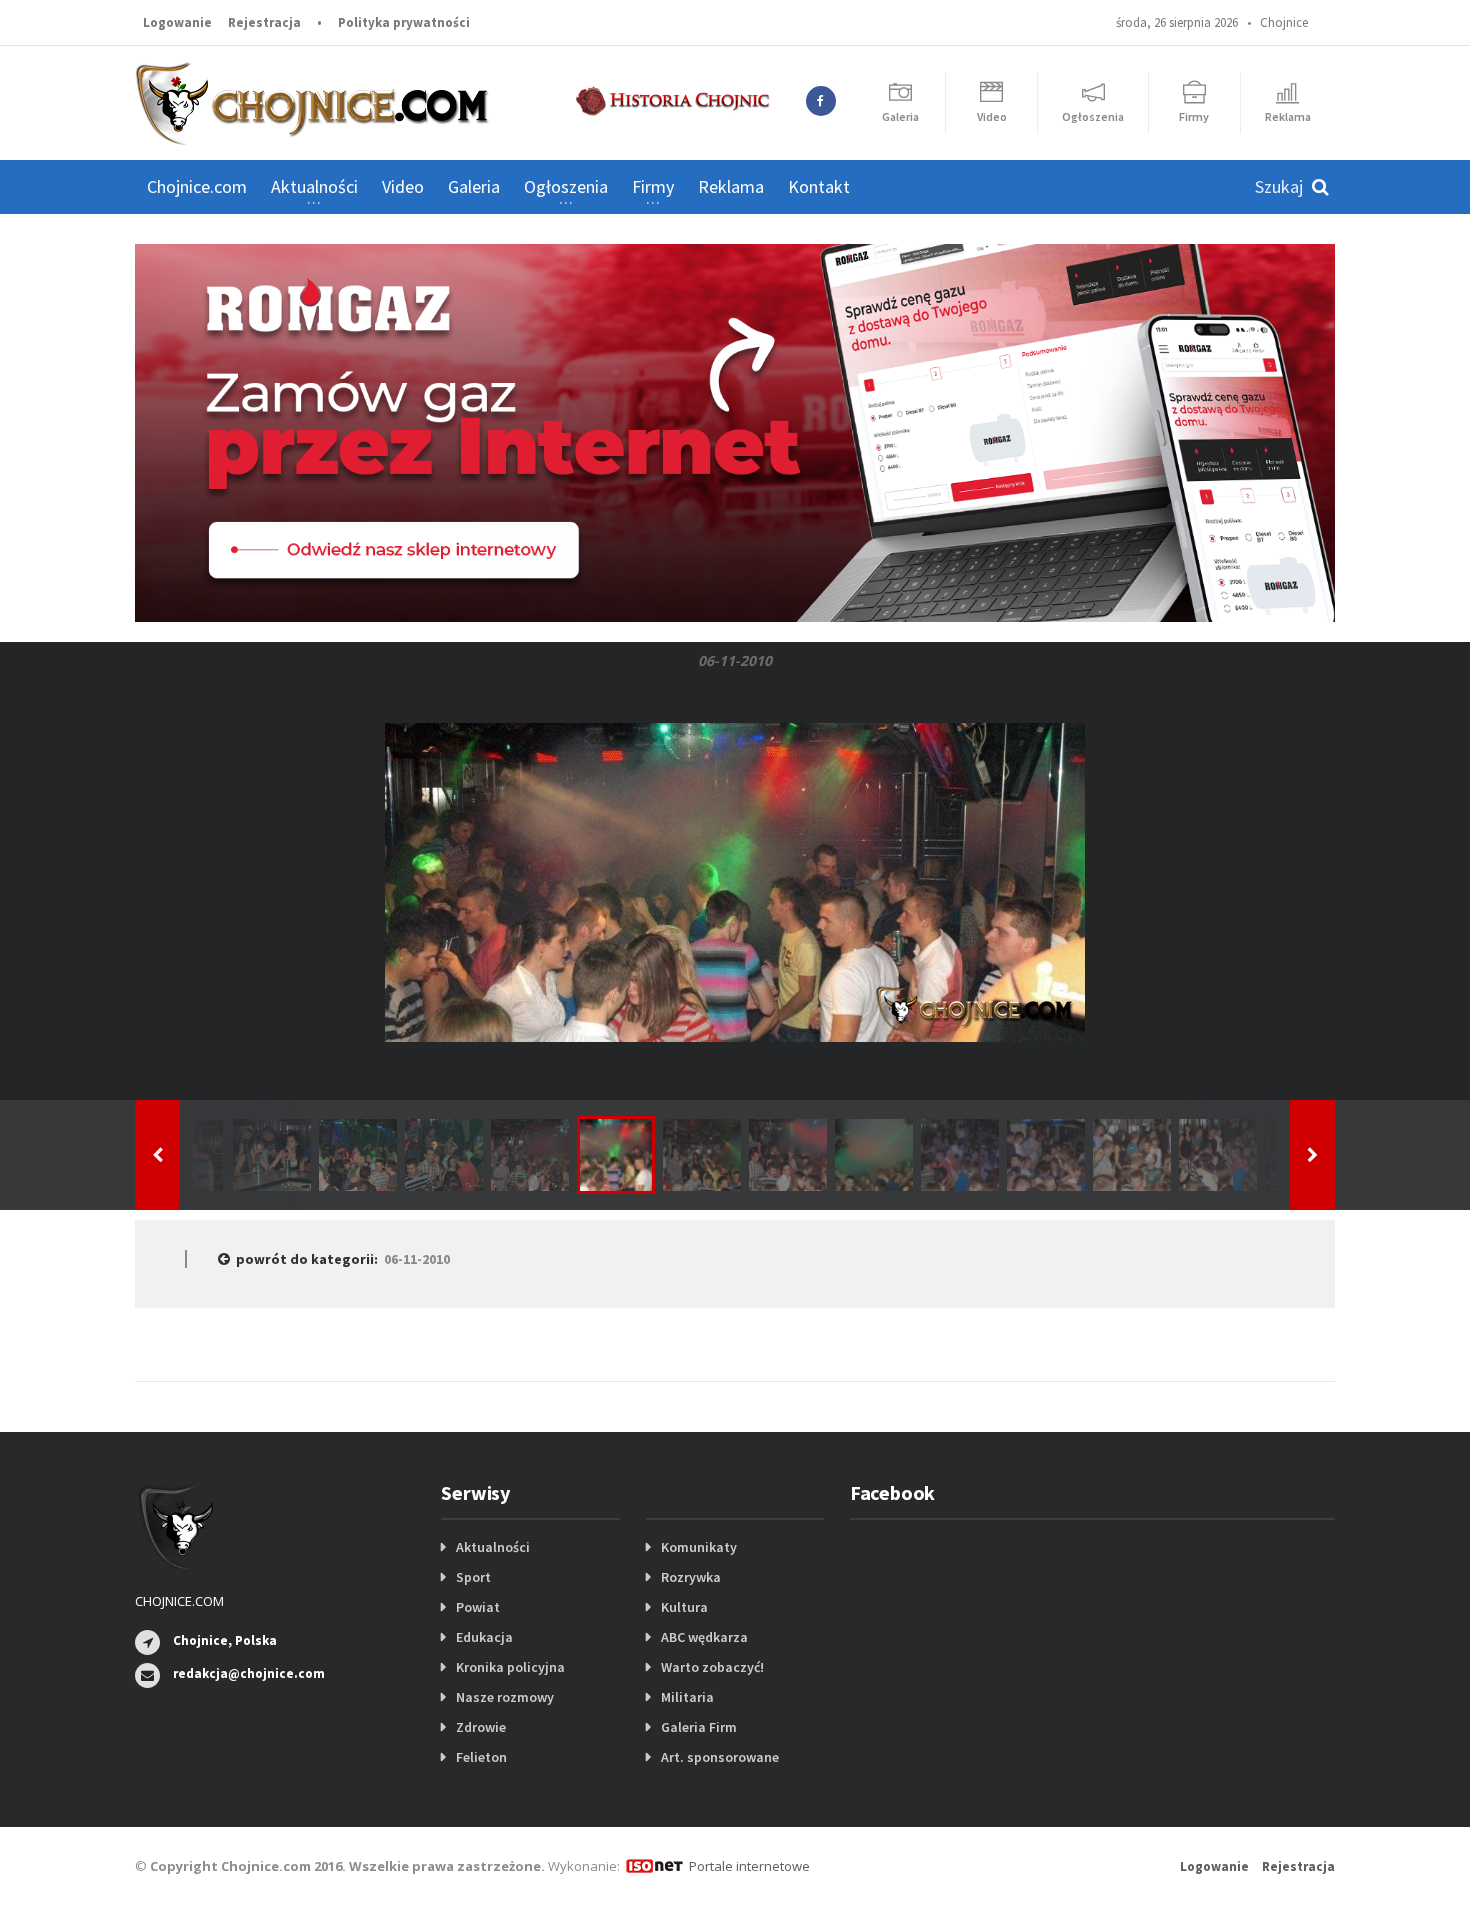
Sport (473, 1577)
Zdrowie (481, 1727)
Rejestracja (264, 22)
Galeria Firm (699, 1727)
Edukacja (484, 1637)
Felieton (481, 1757)
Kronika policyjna (510, 1667)
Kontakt (819, 186)
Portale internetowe (749, 1866)
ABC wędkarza (704, 1637)
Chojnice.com (197, 186)
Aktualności (493, 1547)
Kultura (684, 1607)
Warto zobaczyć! (712, 1667)
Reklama (731, 186)
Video (403, 186)
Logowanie (177, 22)
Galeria (474, 186)
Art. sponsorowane (720, 1757)
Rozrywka (691, 1577)
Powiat (478, 1607)
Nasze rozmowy (505, 1697)
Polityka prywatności (404, 22)
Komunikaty (699, 1547)
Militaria (687, 1697)
